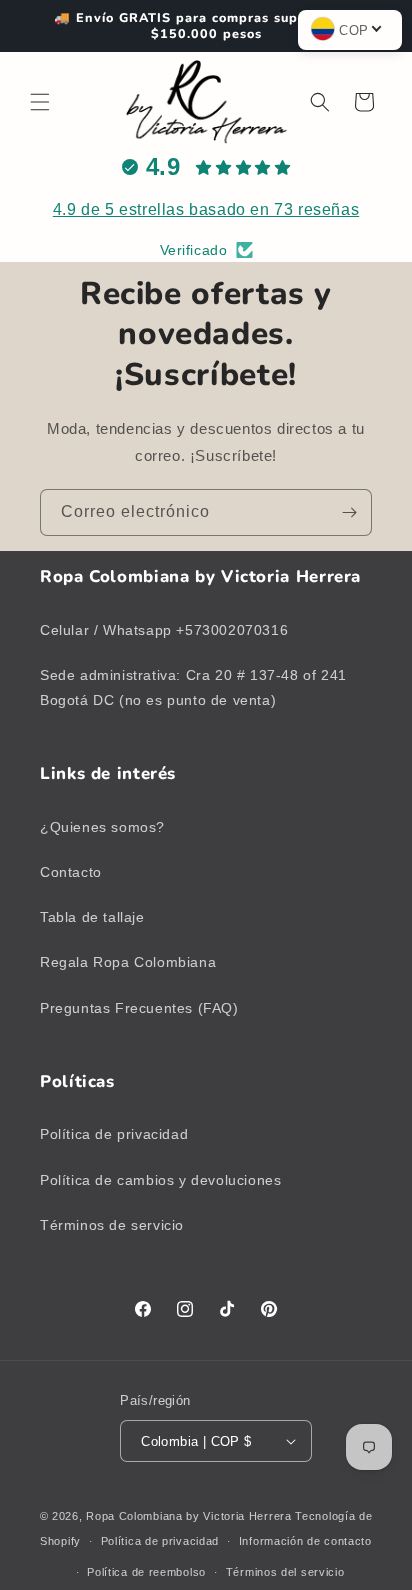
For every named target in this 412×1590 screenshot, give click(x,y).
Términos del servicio (285, 1572)
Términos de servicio (112, 1225)
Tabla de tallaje (92, 917)
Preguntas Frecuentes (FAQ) (139, 1008)
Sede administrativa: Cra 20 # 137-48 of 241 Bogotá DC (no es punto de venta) (193, 687)
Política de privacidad (114, 1134)
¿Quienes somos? (102, 827)
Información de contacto (305, 1541)
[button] (40, 102)
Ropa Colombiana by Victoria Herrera (189, 1516)
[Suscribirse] (349, 512)
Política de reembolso (146, 1572)
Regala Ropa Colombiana (128, 962)
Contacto (71, 872)
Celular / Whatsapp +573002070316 (164, 630)
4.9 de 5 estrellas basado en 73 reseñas (206, 209)
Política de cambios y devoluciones (160, 1180)
